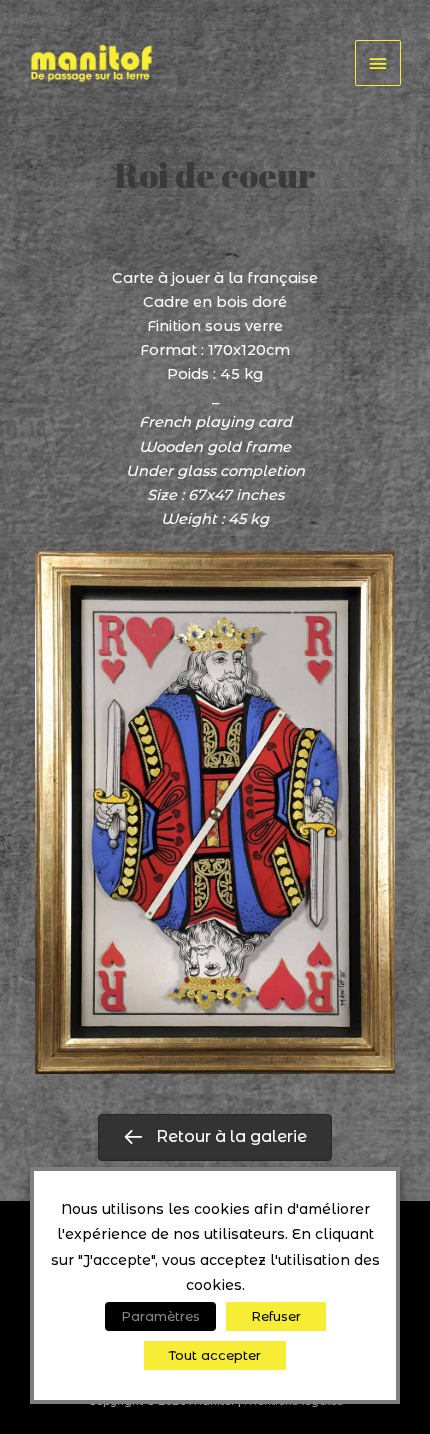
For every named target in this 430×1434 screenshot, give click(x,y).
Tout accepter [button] (215, 1355)
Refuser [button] (276, 1316)
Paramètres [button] (160, 1316)
